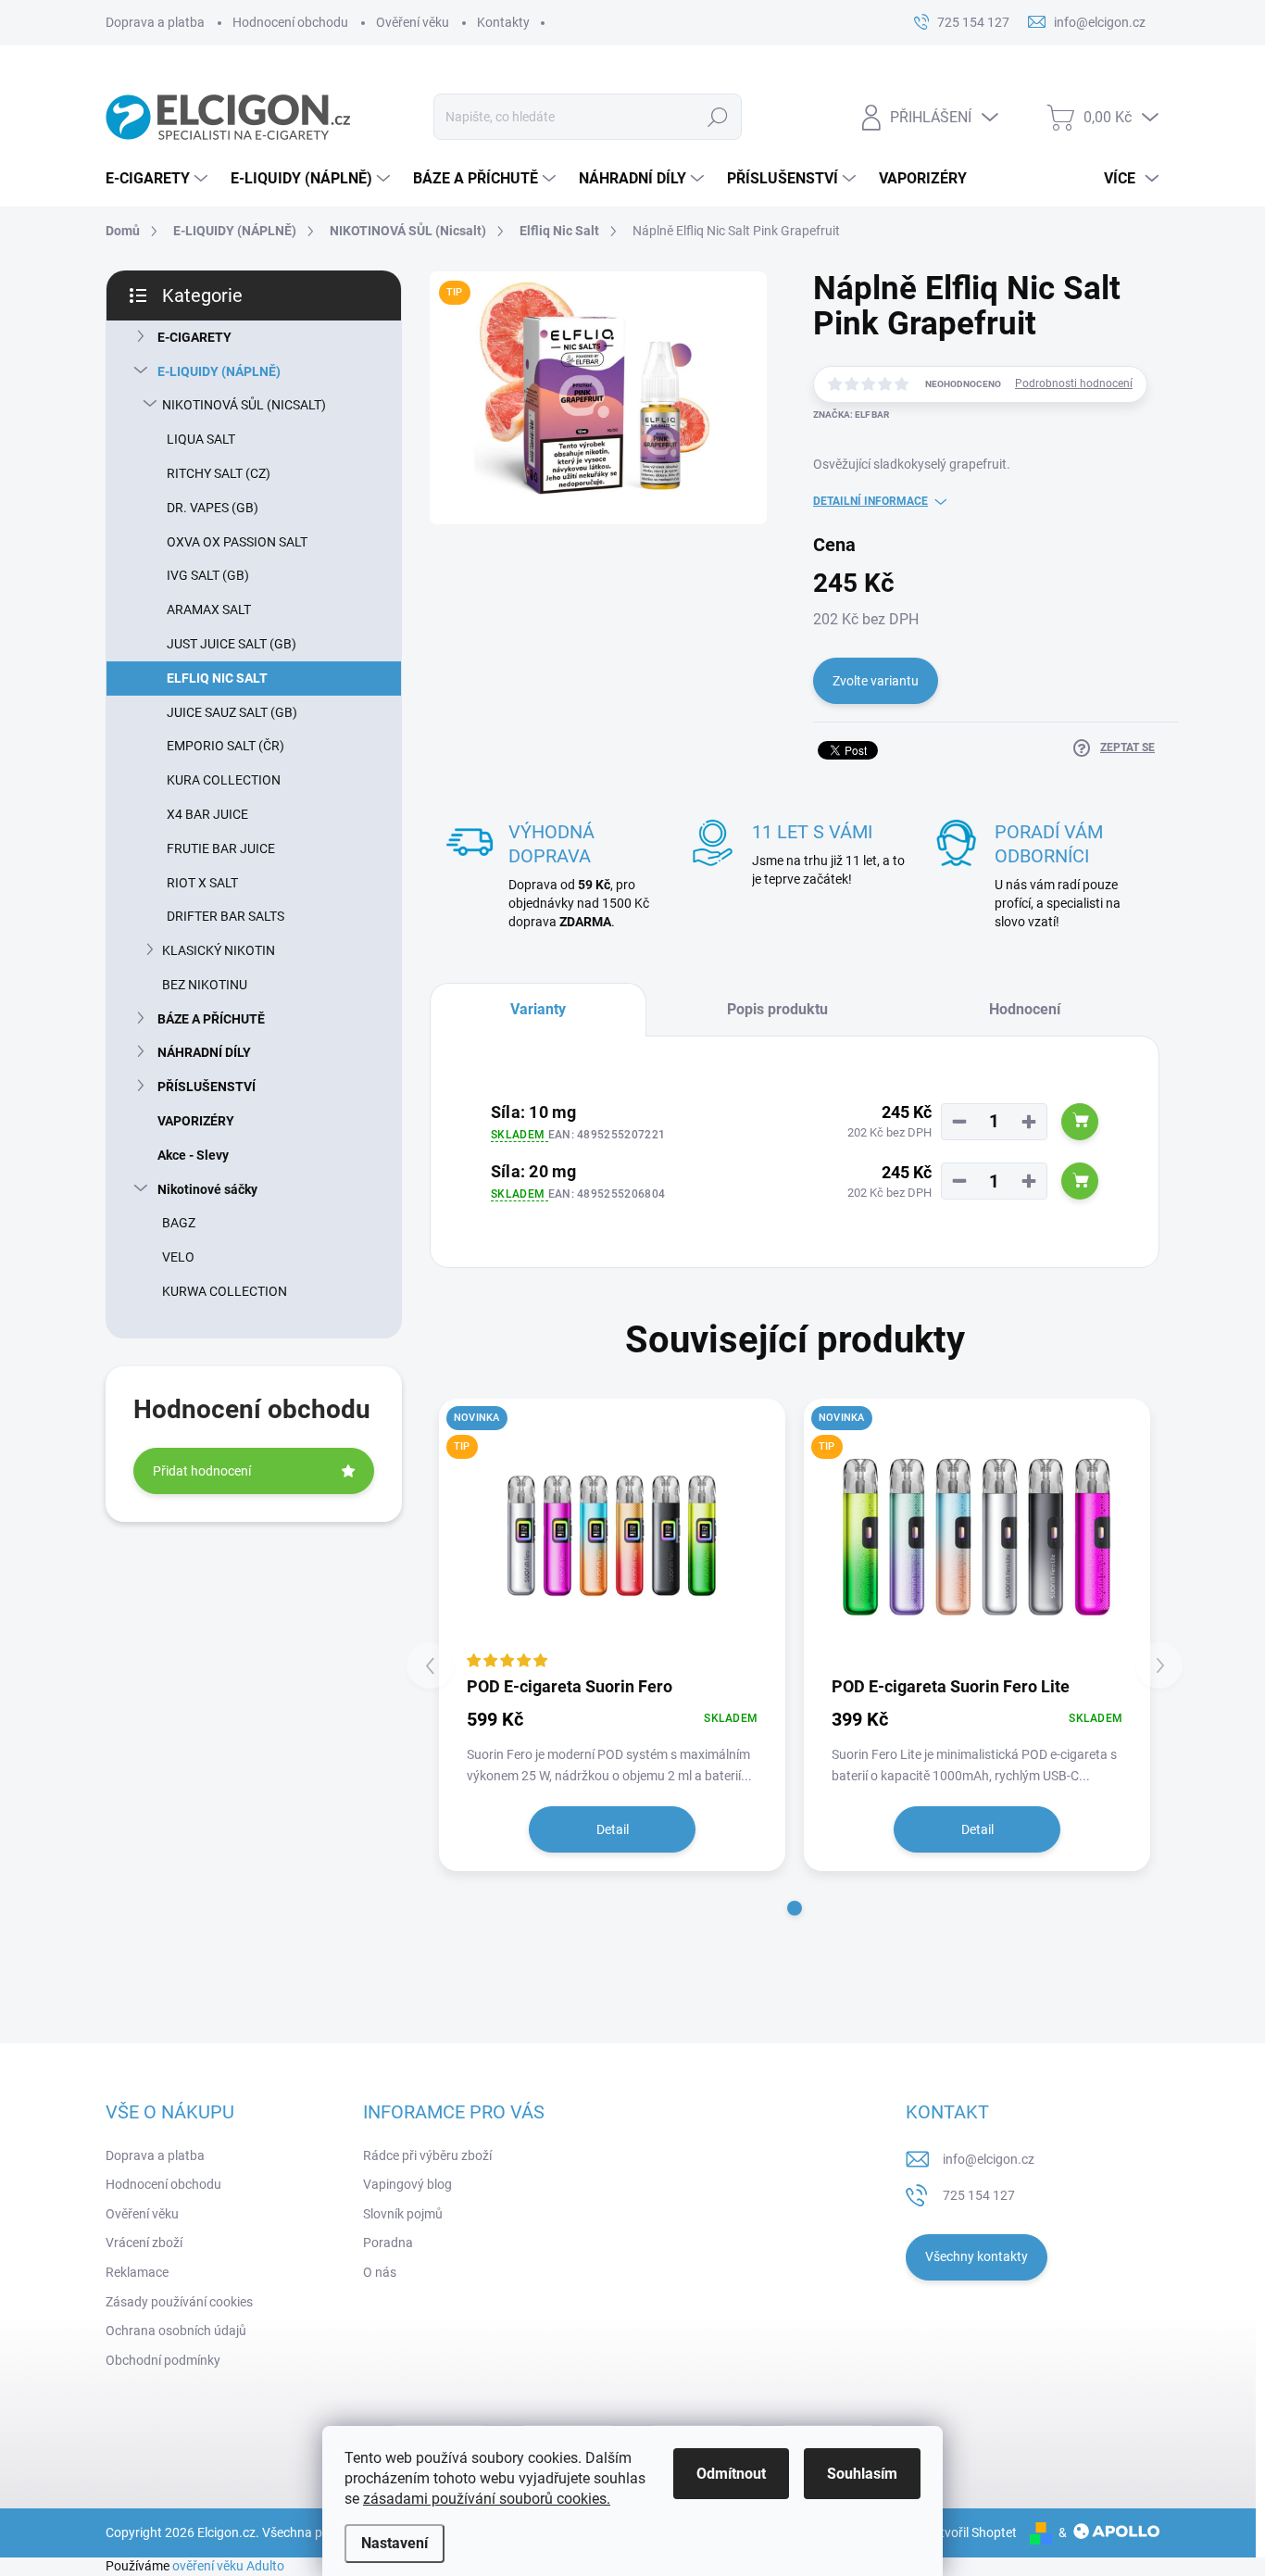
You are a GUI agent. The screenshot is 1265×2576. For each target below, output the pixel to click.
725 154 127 (979, 2195)
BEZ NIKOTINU (205, 985)
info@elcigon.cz (989, 2159)
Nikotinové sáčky (207, 1189)
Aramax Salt (209, 609)
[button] (795, 1908)
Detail (613, 1829)
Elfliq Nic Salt (217, 678)
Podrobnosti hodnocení (1074, 383)
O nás (380, 2272)
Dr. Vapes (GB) (213, 508)
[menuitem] (159, 179)
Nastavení (395, 2543)
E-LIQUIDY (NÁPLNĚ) (219, 371)
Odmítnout (731, 2474)
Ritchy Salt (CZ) (219, 473)
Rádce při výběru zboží (427, 2155)
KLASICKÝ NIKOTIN (219, 950)
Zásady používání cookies (179, 2302)
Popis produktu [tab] (777, 1009)
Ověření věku (413, 22)
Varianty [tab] (538, 1009)
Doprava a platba (155, 22)
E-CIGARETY (194, 337)
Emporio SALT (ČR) (225, 746)
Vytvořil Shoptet (971, 2532)
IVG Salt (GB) (208, 575)
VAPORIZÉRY (196, 1121)
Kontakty (503, 22)
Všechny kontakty (977, 2256)
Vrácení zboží (144, 2243)
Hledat (718, 117)
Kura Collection (224, 780)
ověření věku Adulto (228, 2566)
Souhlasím (862, 2474)
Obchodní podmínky (163, 2360)
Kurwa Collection (225, 1291)
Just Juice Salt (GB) (232, 644)
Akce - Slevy (193, 1155)
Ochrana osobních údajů (176, 2331)
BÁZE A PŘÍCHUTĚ (211, 1019)
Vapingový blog (407, 2184)
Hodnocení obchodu (290, 22)
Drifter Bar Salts (225, 916)
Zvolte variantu (876, 681)
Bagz (179, 1223)
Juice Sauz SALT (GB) (232, 712)
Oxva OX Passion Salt (237, 542)
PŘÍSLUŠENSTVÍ (207, 1087)
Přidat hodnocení (202, 1471)
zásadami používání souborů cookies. (487, 2499)
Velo (178, 1257)
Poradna (388, 2243)
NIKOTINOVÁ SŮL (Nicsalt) (244, 405)
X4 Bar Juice (207, 814)
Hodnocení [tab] (1025, 1009)
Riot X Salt (202, 883)
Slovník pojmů (403, 2214)
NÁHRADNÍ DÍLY (204, 1052)
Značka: (851, 415)
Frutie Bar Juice (221, 848)
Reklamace (137, 2272)
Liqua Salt (201, 439)
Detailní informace (870, 501)
